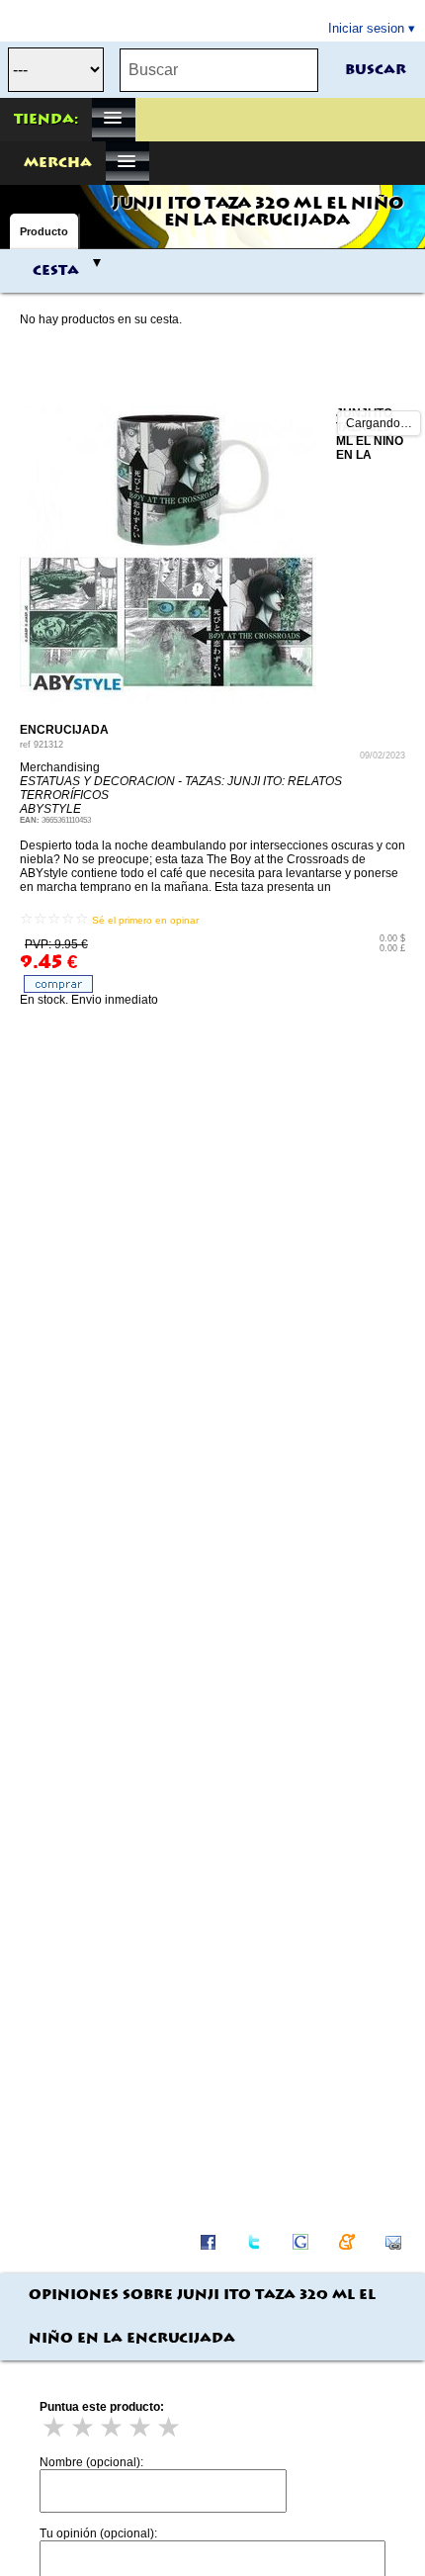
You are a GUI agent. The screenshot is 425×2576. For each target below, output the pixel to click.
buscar (376, 70)
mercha (58, 163)
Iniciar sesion (366, 28)
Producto (44, 231)
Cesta (56, 271)
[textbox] (219, 70)
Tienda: (46, 120)
